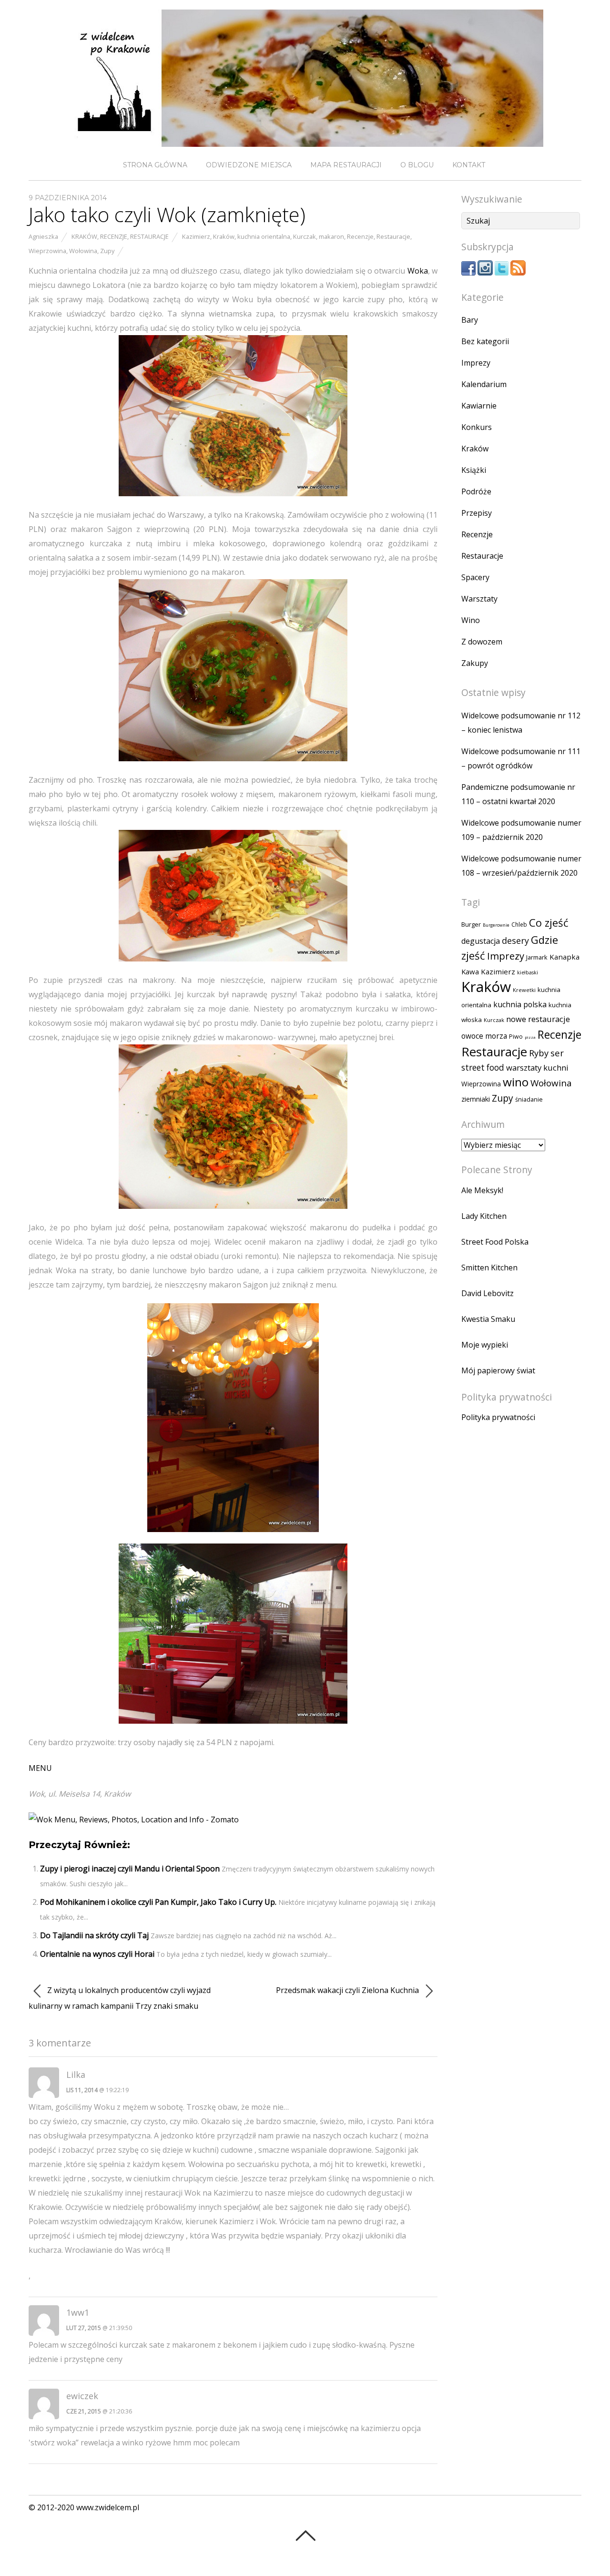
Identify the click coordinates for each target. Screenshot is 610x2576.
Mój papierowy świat (498, 1370)
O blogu (417, 165)
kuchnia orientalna (264, 236)
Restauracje (149, 236)
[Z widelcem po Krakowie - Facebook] (468, 273)
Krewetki (524, 990)
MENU (40, 1768)
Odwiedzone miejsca (249, 165)
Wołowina (83, 251)
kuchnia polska (520, 1004)
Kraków (84, 236)
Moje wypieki (485, 1345)
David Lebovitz (488, 1293)
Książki (474, 470)
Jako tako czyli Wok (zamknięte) (167, 214)
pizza (530, 1037)
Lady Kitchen (484, 1216)
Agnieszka (43, 236)
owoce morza (484, 1036)
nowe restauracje (538, 1019)
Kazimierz (196, 236)
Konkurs (477, 427)
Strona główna (155, 165)
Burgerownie (496, 925)
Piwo (516, 1037)
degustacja (481, 941)
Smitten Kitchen (489, 1268)
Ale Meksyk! (482, 1190)
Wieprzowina (47, 251)
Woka (418, 271)
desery (515, 940)
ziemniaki (476, 1099)
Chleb (519, 925)
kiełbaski (528, 972)
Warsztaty (479, 599)
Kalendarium (484, 384)
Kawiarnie (479, 406)
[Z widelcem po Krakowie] (305, 139)
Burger (471, 924)
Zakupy (475, 663)
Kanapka (564, 957)
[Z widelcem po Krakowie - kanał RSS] (518, 273)
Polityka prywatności (498, 1417)
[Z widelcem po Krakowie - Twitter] (502, 273)
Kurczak (305, 236)
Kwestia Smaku (488, 1319)
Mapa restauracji (346, 165)
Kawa (470, 971)
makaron (331, 236)
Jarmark (537, 957)
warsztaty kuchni (537, 1068)
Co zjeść (549, 922)
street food (483, 1068)
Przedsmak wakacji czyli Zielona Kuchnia (348, 1990)
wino (516, 1082)
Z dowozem (482, 642)
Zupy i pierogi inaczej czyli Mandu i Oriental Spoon (130, 1869)
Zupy (107, 251)
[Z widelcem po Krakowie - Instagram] (485, 273)
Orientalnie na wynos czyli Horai (97, 1954)
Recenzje (114, 236)
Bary (470, 320)
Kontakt (469, 165)
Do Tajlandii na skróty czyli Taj (94, 1935)
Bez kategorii (485, 341)
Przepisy (477, 513)
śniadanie (529, 1099)
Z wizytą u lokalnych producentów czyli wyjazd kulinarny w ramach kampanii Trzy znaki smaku (120, 1998)
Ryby (539, 1053)
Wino (471, 620)
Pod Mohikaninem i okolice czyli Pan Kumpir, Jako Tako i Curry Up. (158, 1902)
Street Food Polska (495, 1242)
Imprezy (476, 363)
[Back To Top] (305, 2535)
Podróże (476, 491)
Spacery (475, 577)
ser (557, 1053)
